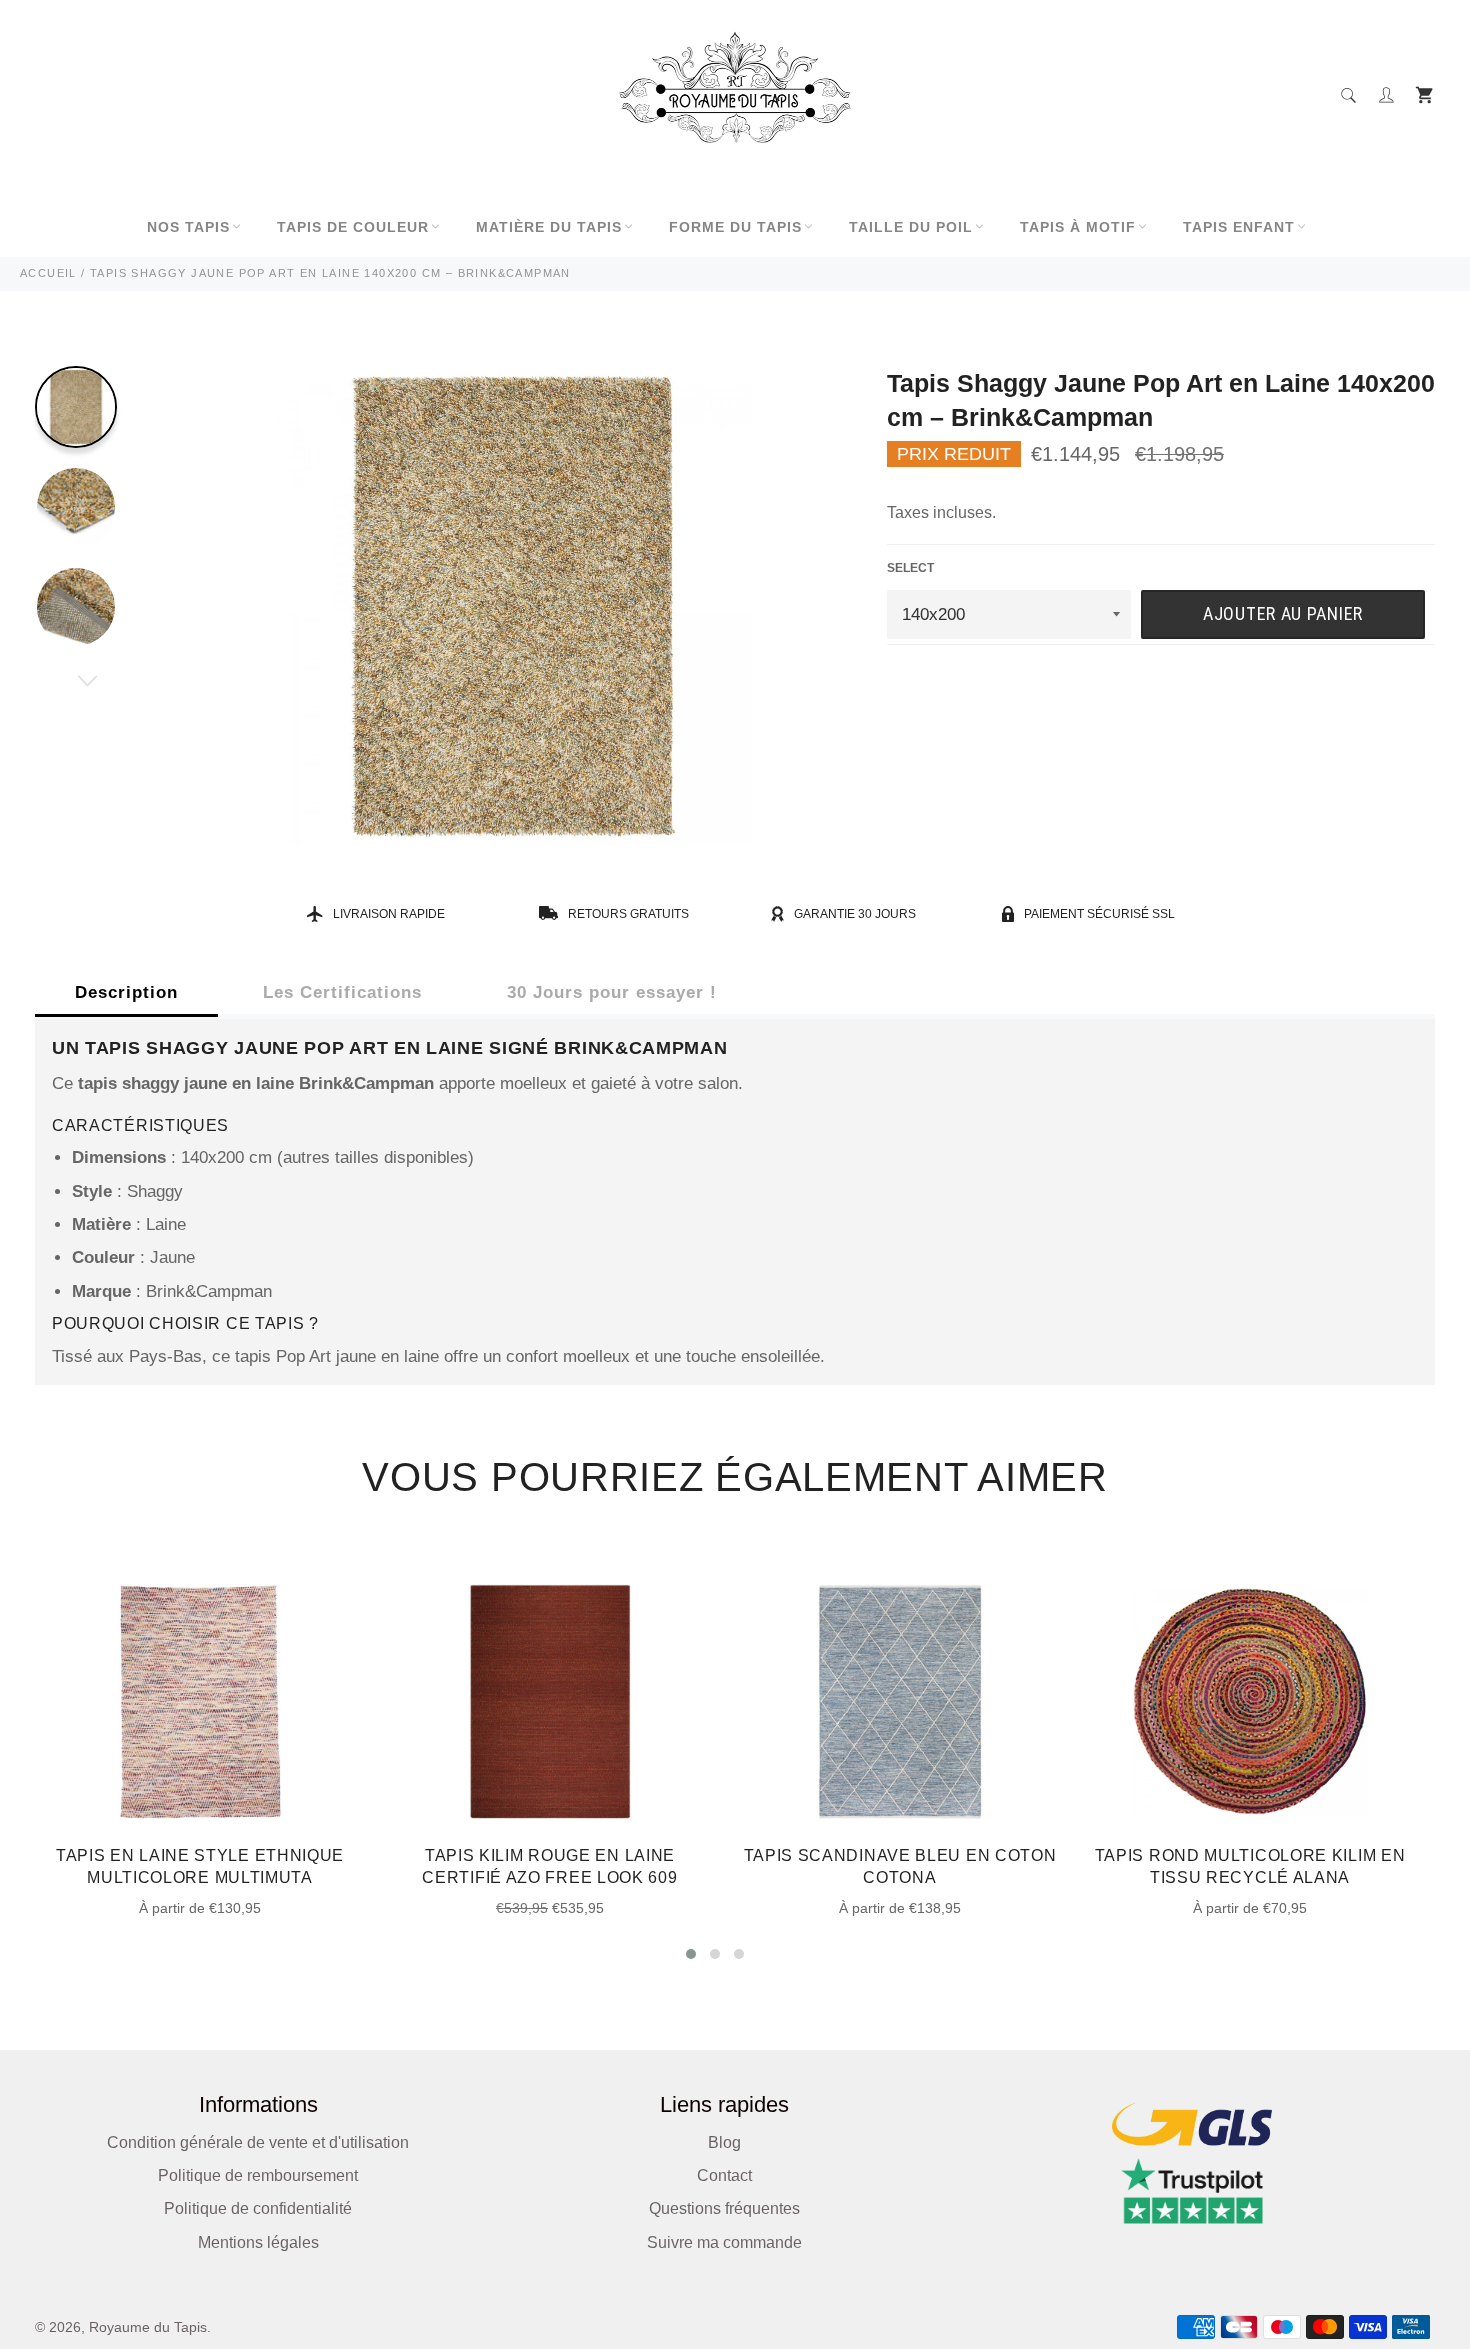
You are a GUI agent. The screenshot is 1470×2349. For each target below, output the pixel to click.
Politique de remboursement (258, 2175)
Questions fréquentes (724, 2208)
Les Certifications (342, 992)
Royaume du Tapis (148, 2327)
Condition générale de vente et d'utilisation (258, 2142)
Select (910, 568)
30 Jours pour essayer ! (612, 992)
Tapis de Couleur (353, 227)
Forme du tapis (735, 227)
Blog (724, 2142)
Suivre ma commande (724, 2242)
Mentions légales (258, 2242)
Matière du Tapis (549, 227)
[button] (691, 1954)
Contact (724, 2175)
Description (126, 992)
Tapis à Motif (1078, 227)
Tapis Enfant (1239, 227)
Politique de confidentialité (258, 2208)
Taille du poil (911, 227)
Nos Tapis (188, 227)
